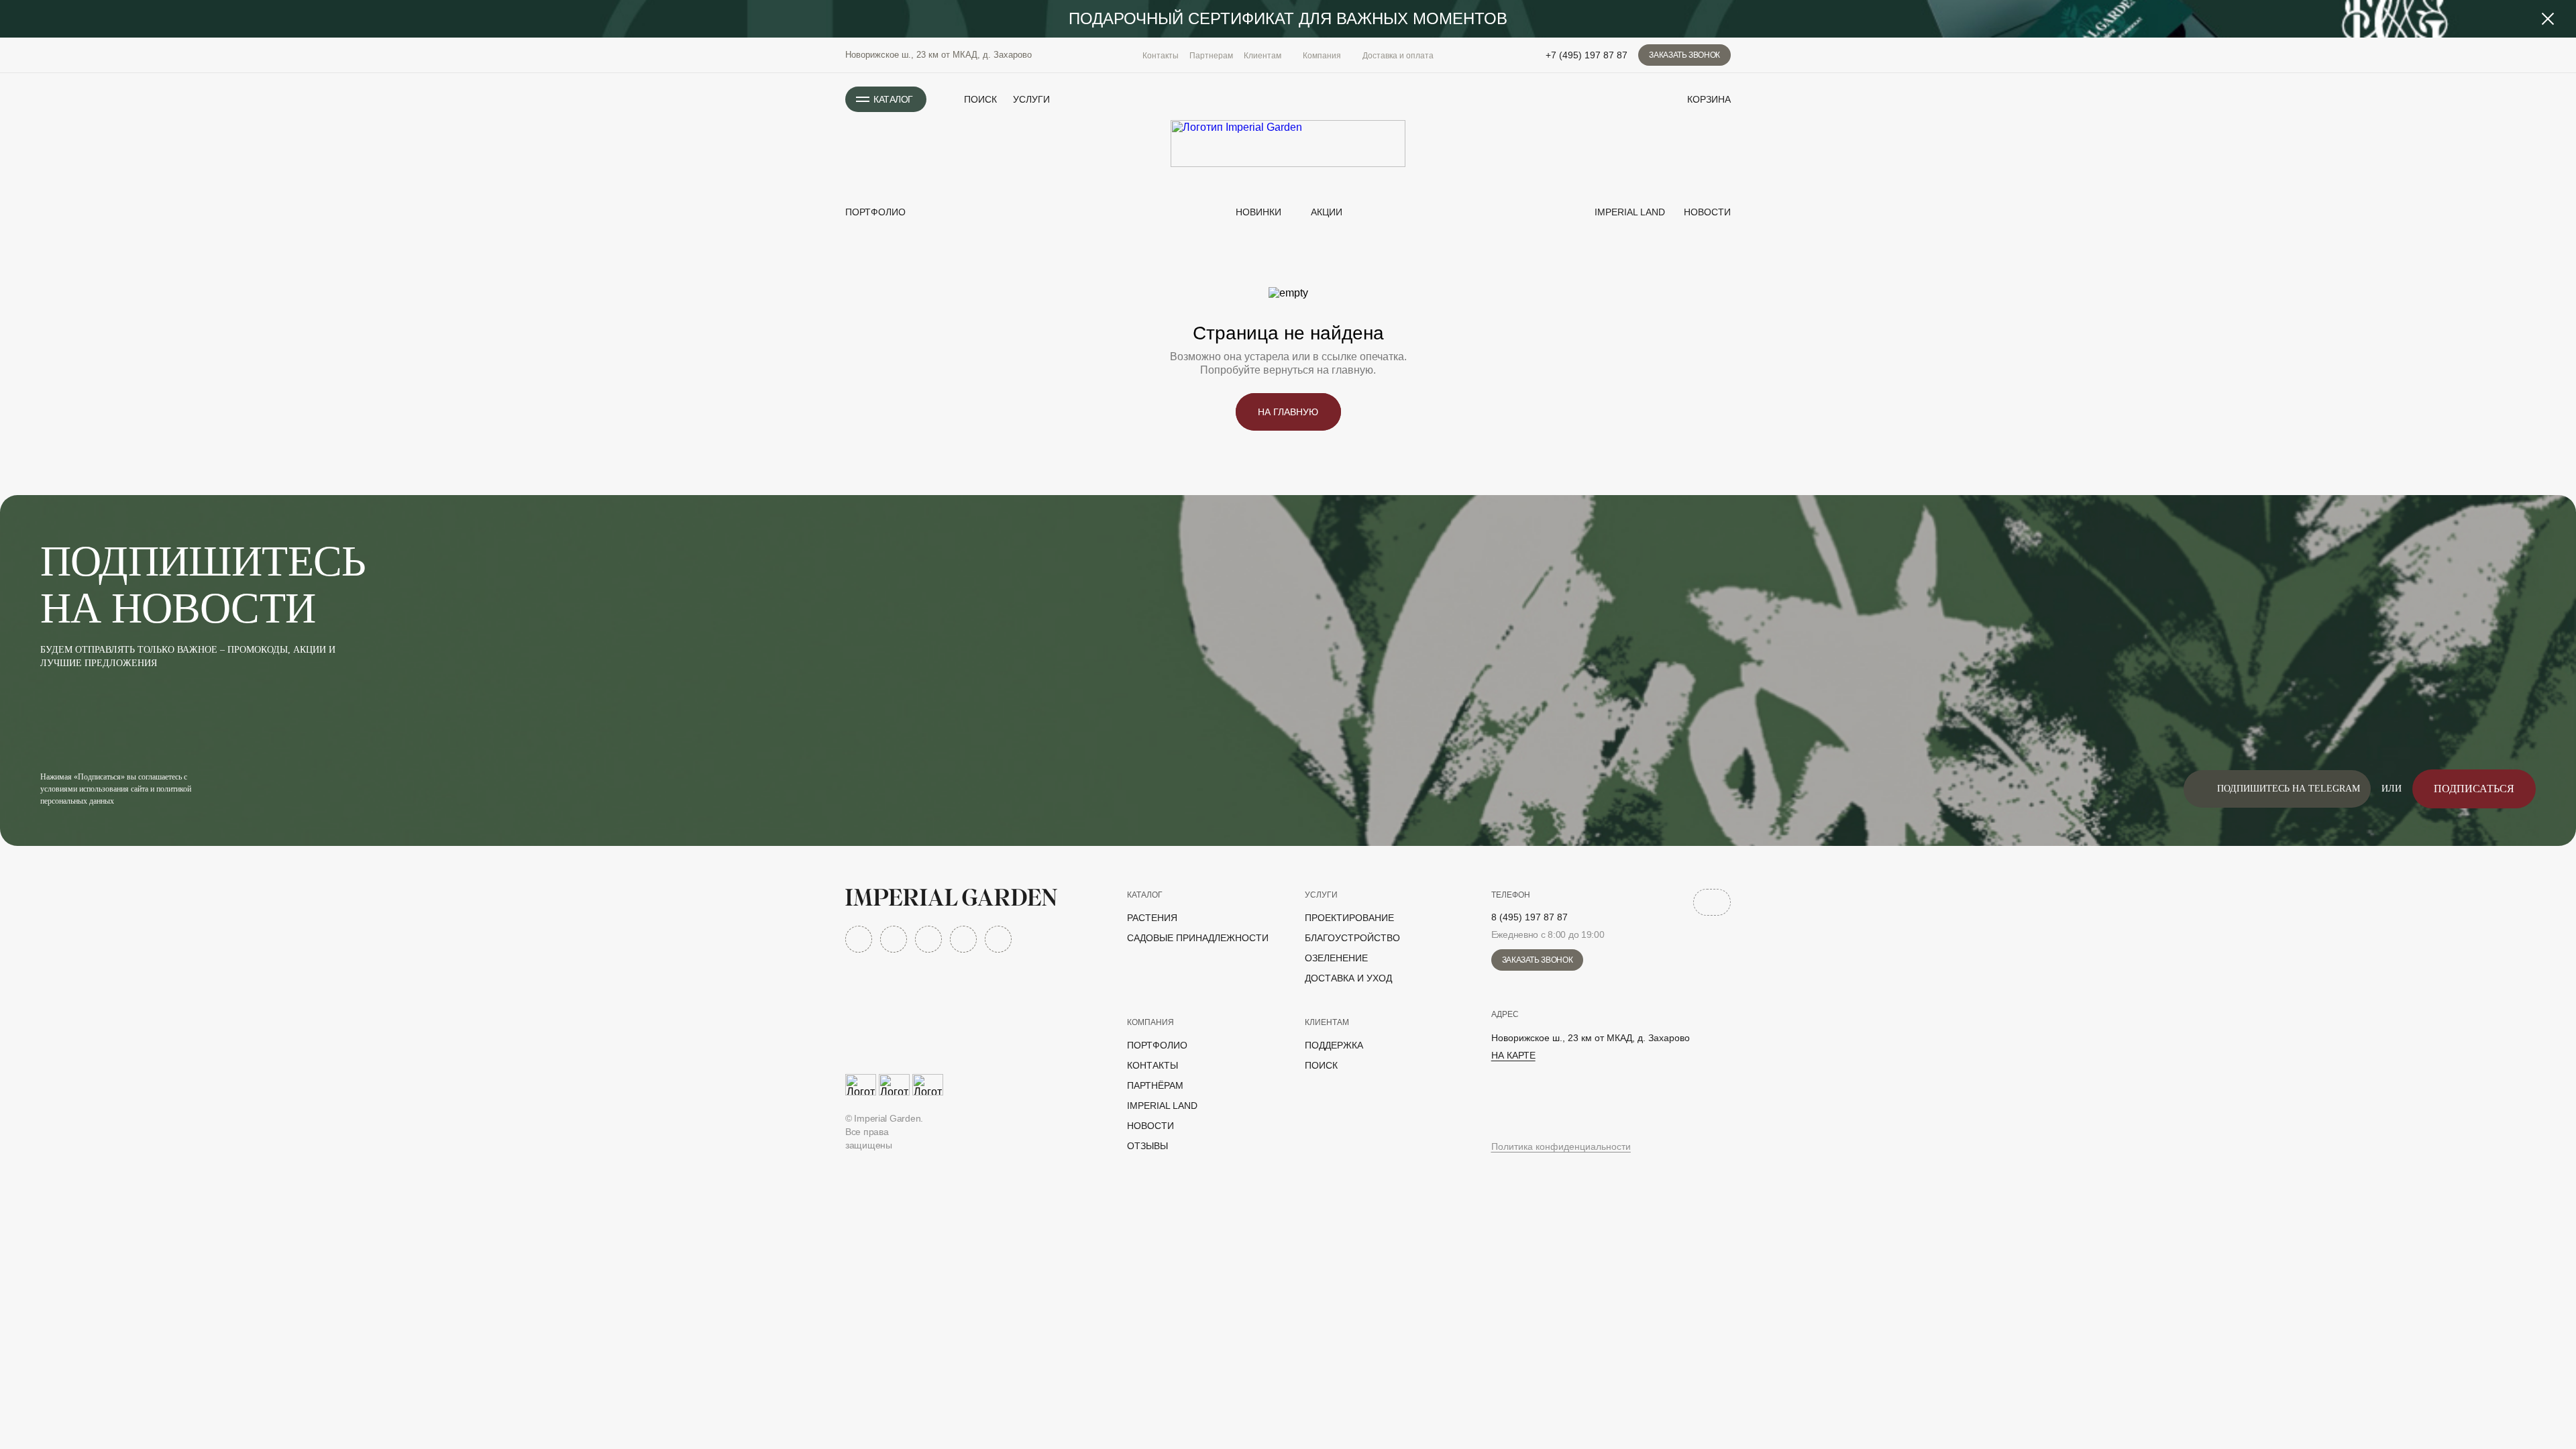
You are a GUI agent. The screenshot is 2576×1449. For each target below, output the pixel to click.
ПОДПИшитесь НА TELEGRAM (2289, 789)
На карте (1513, 1055)
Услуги (1031, 99)
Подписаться (2474, 789)
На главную (1288, 412)
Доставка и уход (1348, 978)
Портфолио (875, 212)
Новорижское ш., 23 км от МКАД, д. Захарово (938, 55)
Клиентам (1327, 1022)
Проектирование (1349, 918)
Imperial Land (1628, 212)
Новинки (1257, 212)
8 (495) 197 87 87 (1529, 917)
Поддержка (1334, 1045)
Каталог (1145, 895)
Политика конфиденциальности (1561, 1146)
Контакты (1161, 56)
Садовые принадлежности (1198, 938)
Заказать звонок (1684, 55)
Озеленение (1336, 958)
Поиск (1321, 1065)
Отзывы (1147, 1146)
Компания (1150, 1022)
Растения (1152, 918)
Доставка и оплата (1398, 56)
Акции (1327, 212)
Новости (1706, 212)
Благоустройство (1352, 938)
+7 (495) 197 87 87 (1587, 55)
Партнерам (1211, 56)
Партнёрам (1155, 1085)
